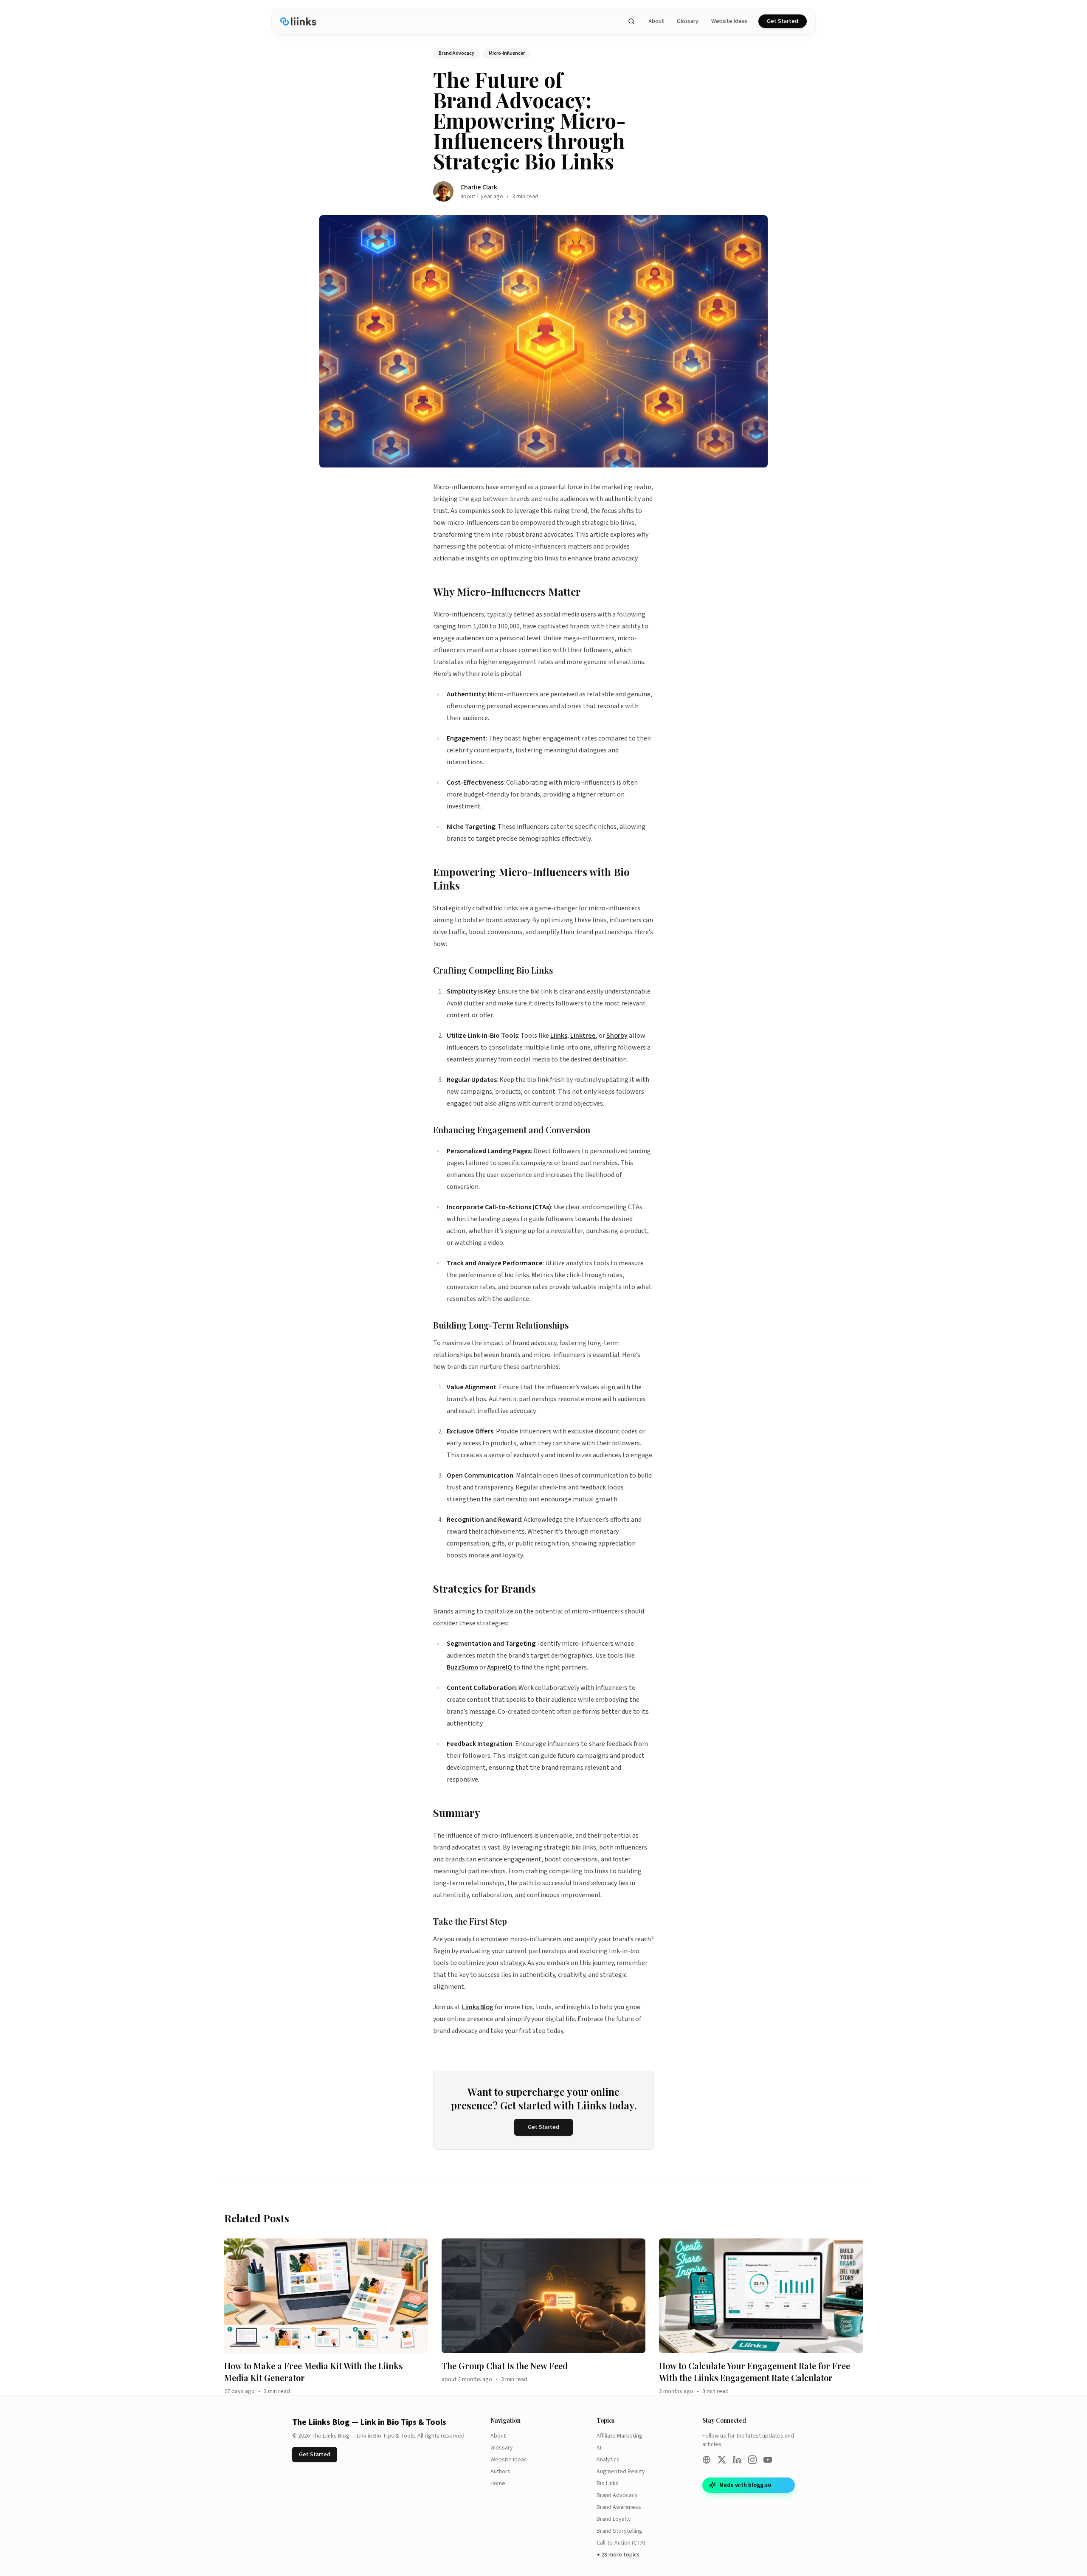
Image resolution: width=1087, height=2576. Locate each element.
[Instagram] (752, 2460)
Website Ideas (729, 21)
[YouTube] (768, 2460)
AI (599, 2448)
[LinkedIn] (737, 2460)
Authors (500, 2472)
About (656, 21)
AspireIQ (500, 1667)
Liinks (559, 1036)
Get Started (783, 21)
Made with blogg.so (745, 2485)
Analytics (608, 2460)
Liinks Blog (478, 2007)
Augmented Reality (621, 2472)
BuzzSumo (462, 1667)
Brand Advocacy (617, 2495)
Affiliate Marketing (620, 2436)
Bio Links (608, 2483)
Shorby (617, 1036)
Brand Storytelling (620, 2531)
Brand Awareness (619, 2507)
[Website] (707, 2460)
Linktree (583, 1036)
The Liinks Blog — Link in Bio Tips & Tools (369, 2422)
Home (498, 2483)
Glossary (688, 21)
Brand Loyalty (614, 2519)
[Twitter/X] (722, 2460)
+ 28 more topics (618, 2555)
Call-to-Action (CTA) (621, 2543)
